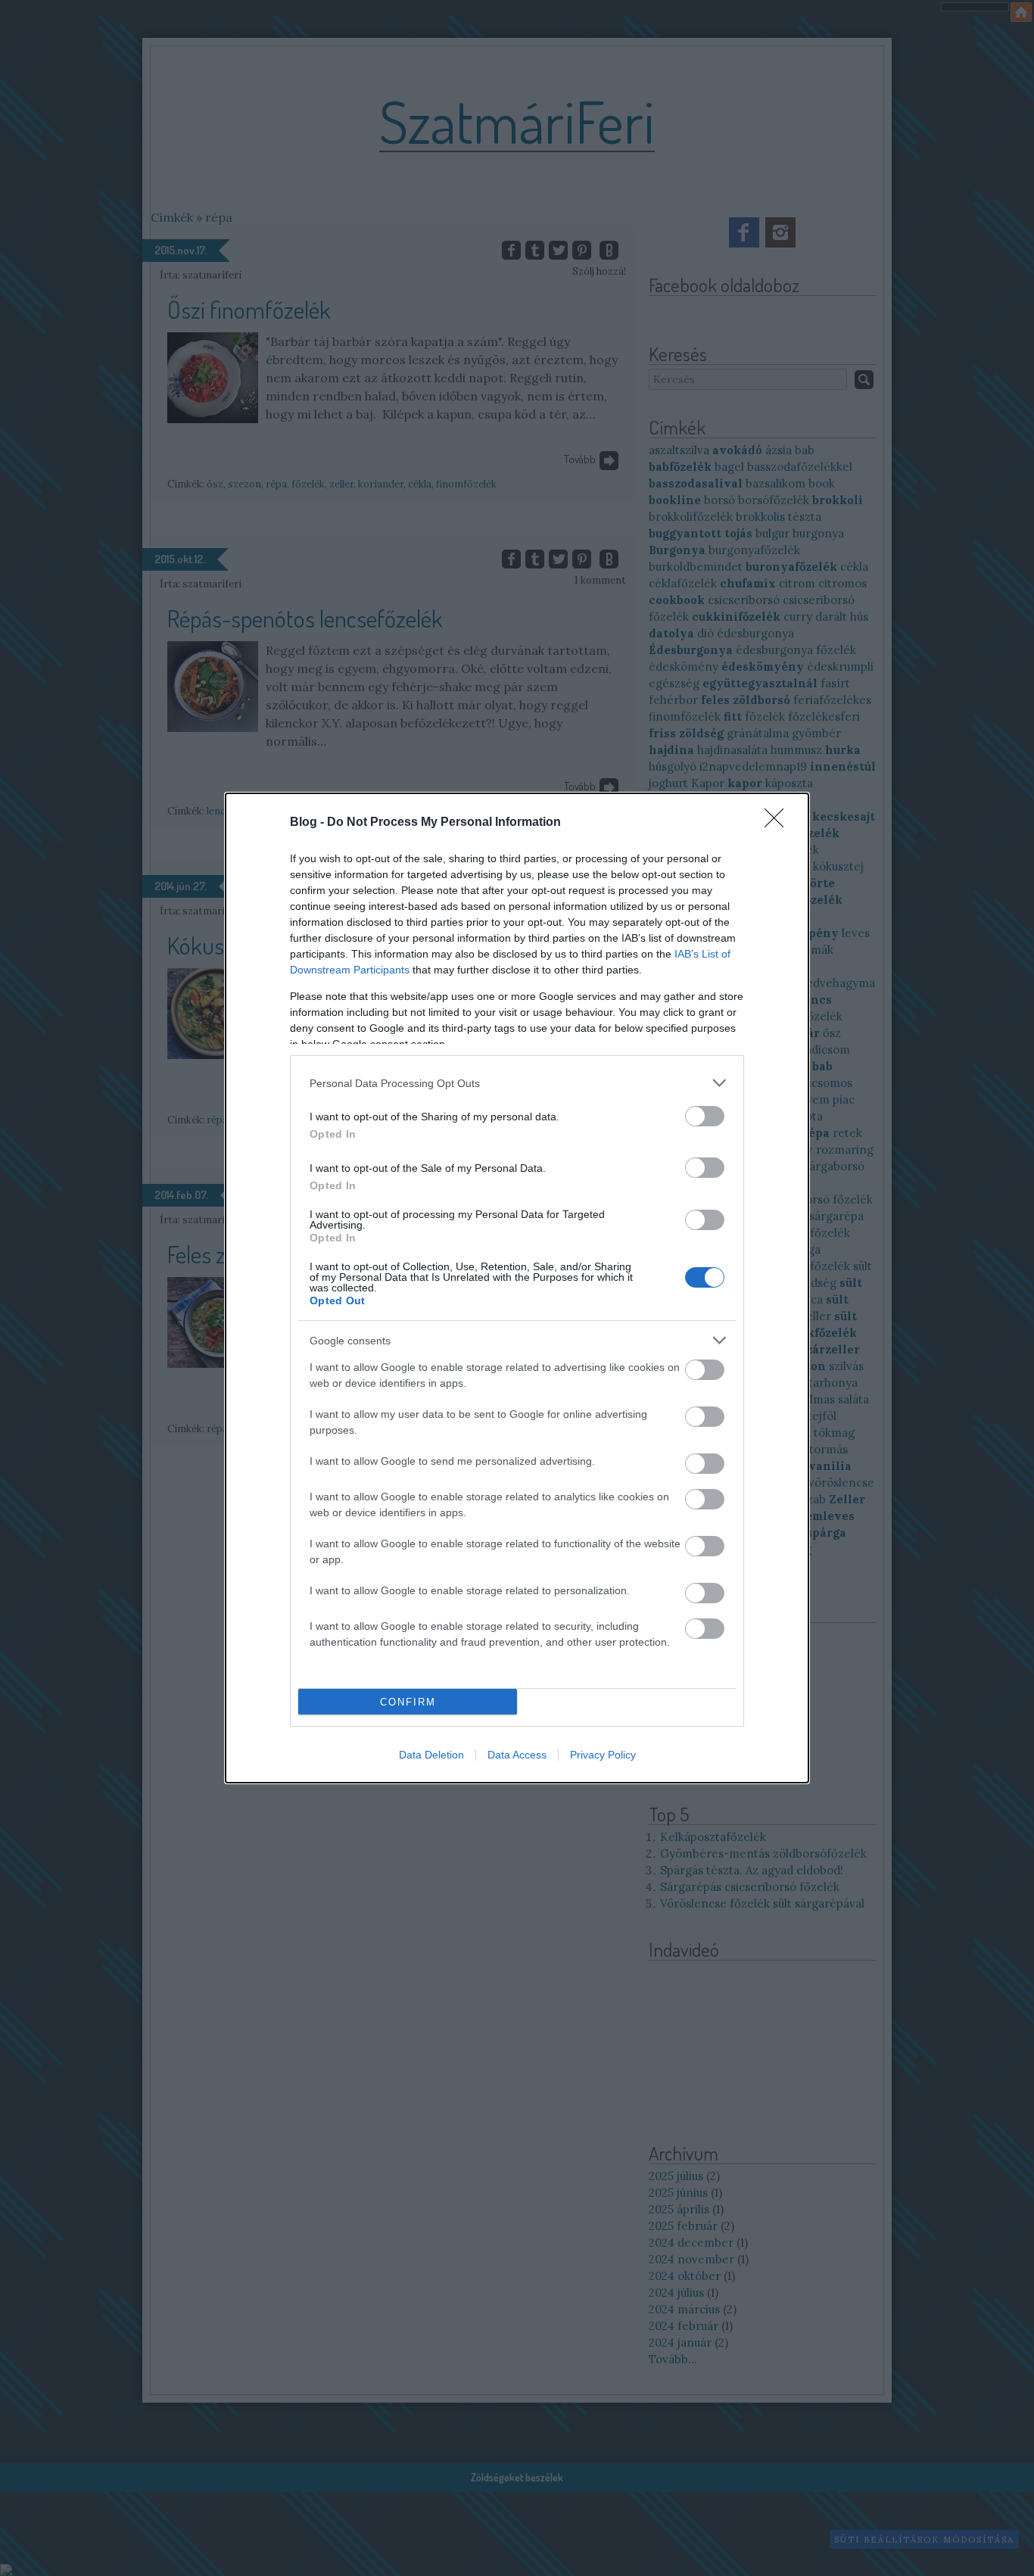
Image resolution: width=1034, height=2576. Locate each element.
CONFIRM (408, 1702)
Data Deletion (431, 1755)
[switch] (705, 1116)
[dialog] (517, 1288)
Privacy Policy (603, 1755)
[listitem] (517, 1083)
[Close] (779, 823)
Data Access (517, 1755)
